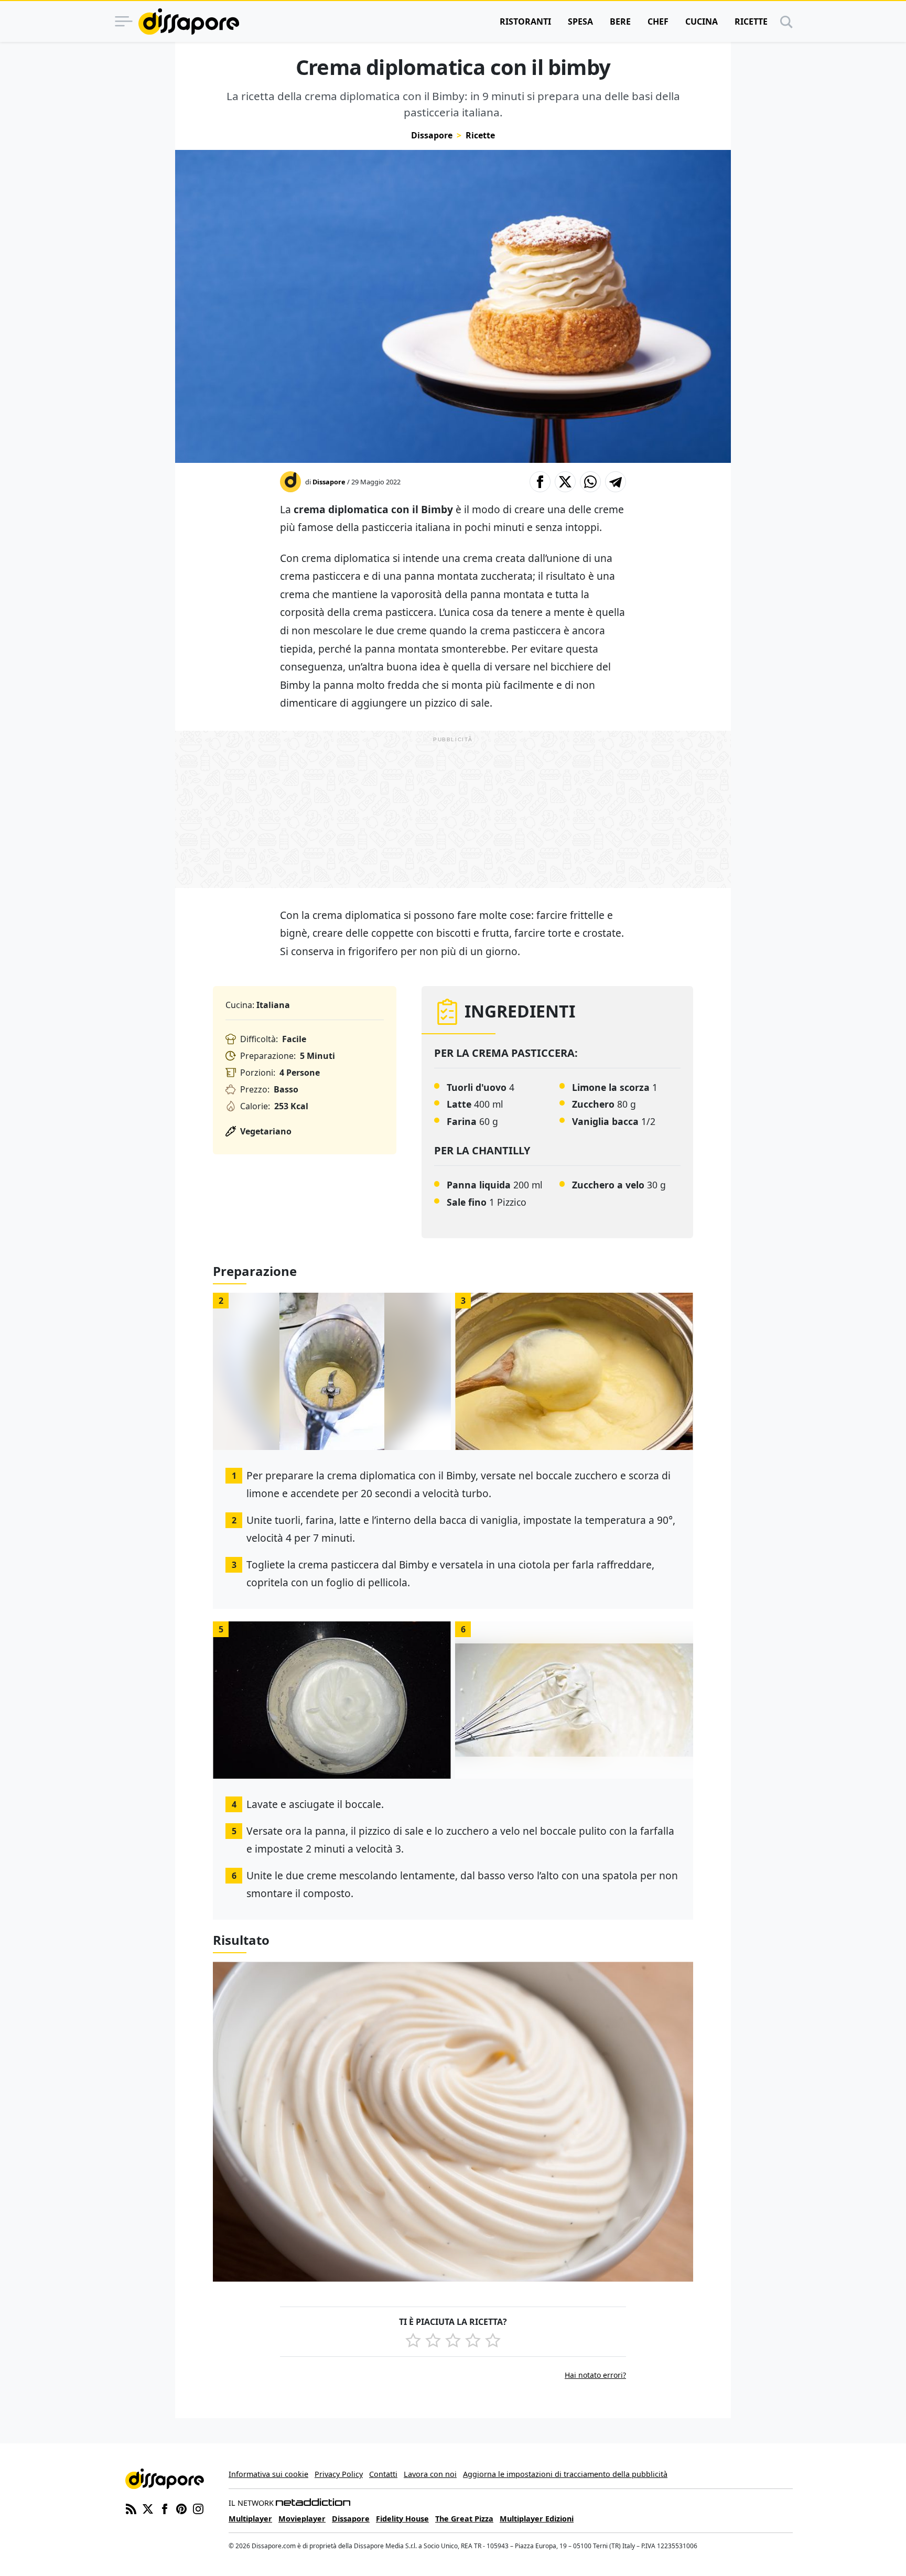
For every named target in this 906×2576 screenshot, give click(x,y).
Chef (658, 21)
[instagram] (198, 2508)
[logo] (189, 21)
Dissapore (432, 135)
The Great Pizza (464, 2519)
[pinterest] (181, 2508)
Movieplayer (302, 2519)
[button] (540, 482)
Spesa (580, 21)
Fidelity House (402, 2519)
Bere (620, 21)
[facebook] (165, 2508)
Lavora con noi (430, 2474)
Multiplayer (250, 2519)
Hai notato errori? (595, 2375)
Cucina (702, 21)
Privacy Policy (339, 2474)
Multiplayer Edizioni (537, 2519)
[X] (148, 2508)
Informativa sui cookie (268, 2474)
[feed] (131, 2508)
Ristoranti (525, 21)
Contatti (383, 2474)
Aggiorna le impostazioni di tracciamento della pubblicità (565, 2474)
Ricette (751, 21)
